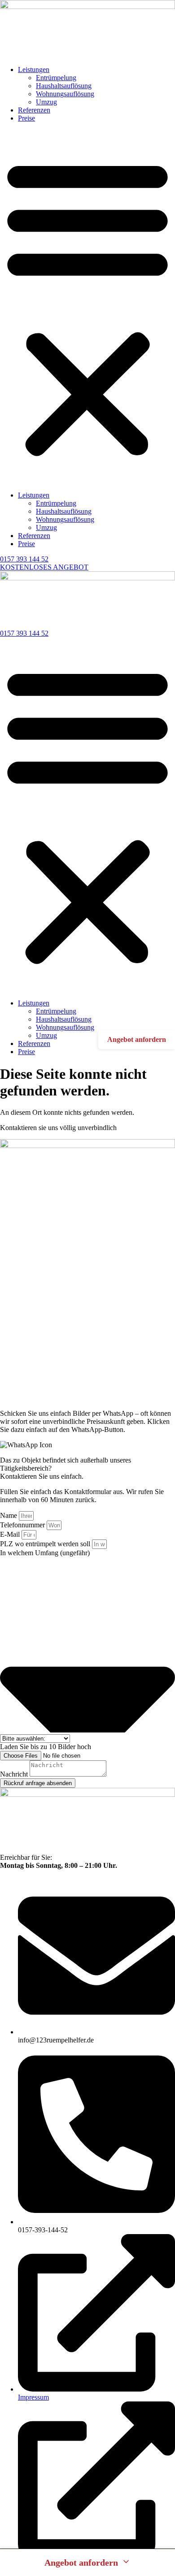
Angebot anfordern (137, 1039)
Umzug (46, 102)
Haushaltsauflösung (64, 86)
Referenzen (34, 110)
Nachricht (15, 1774)
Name (9, 1515)
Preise (26, 118)
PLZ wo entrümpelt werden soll (46, 1544)
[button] (87, 307)
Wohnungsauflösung (65, 94)
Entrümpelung (56, 78)
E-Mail (11, 1534)
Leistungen (34, 70)
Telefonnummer (23, 1525)
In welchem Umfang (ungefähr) (45, 1553)
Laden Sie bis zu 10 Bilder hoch (46, 1747)
